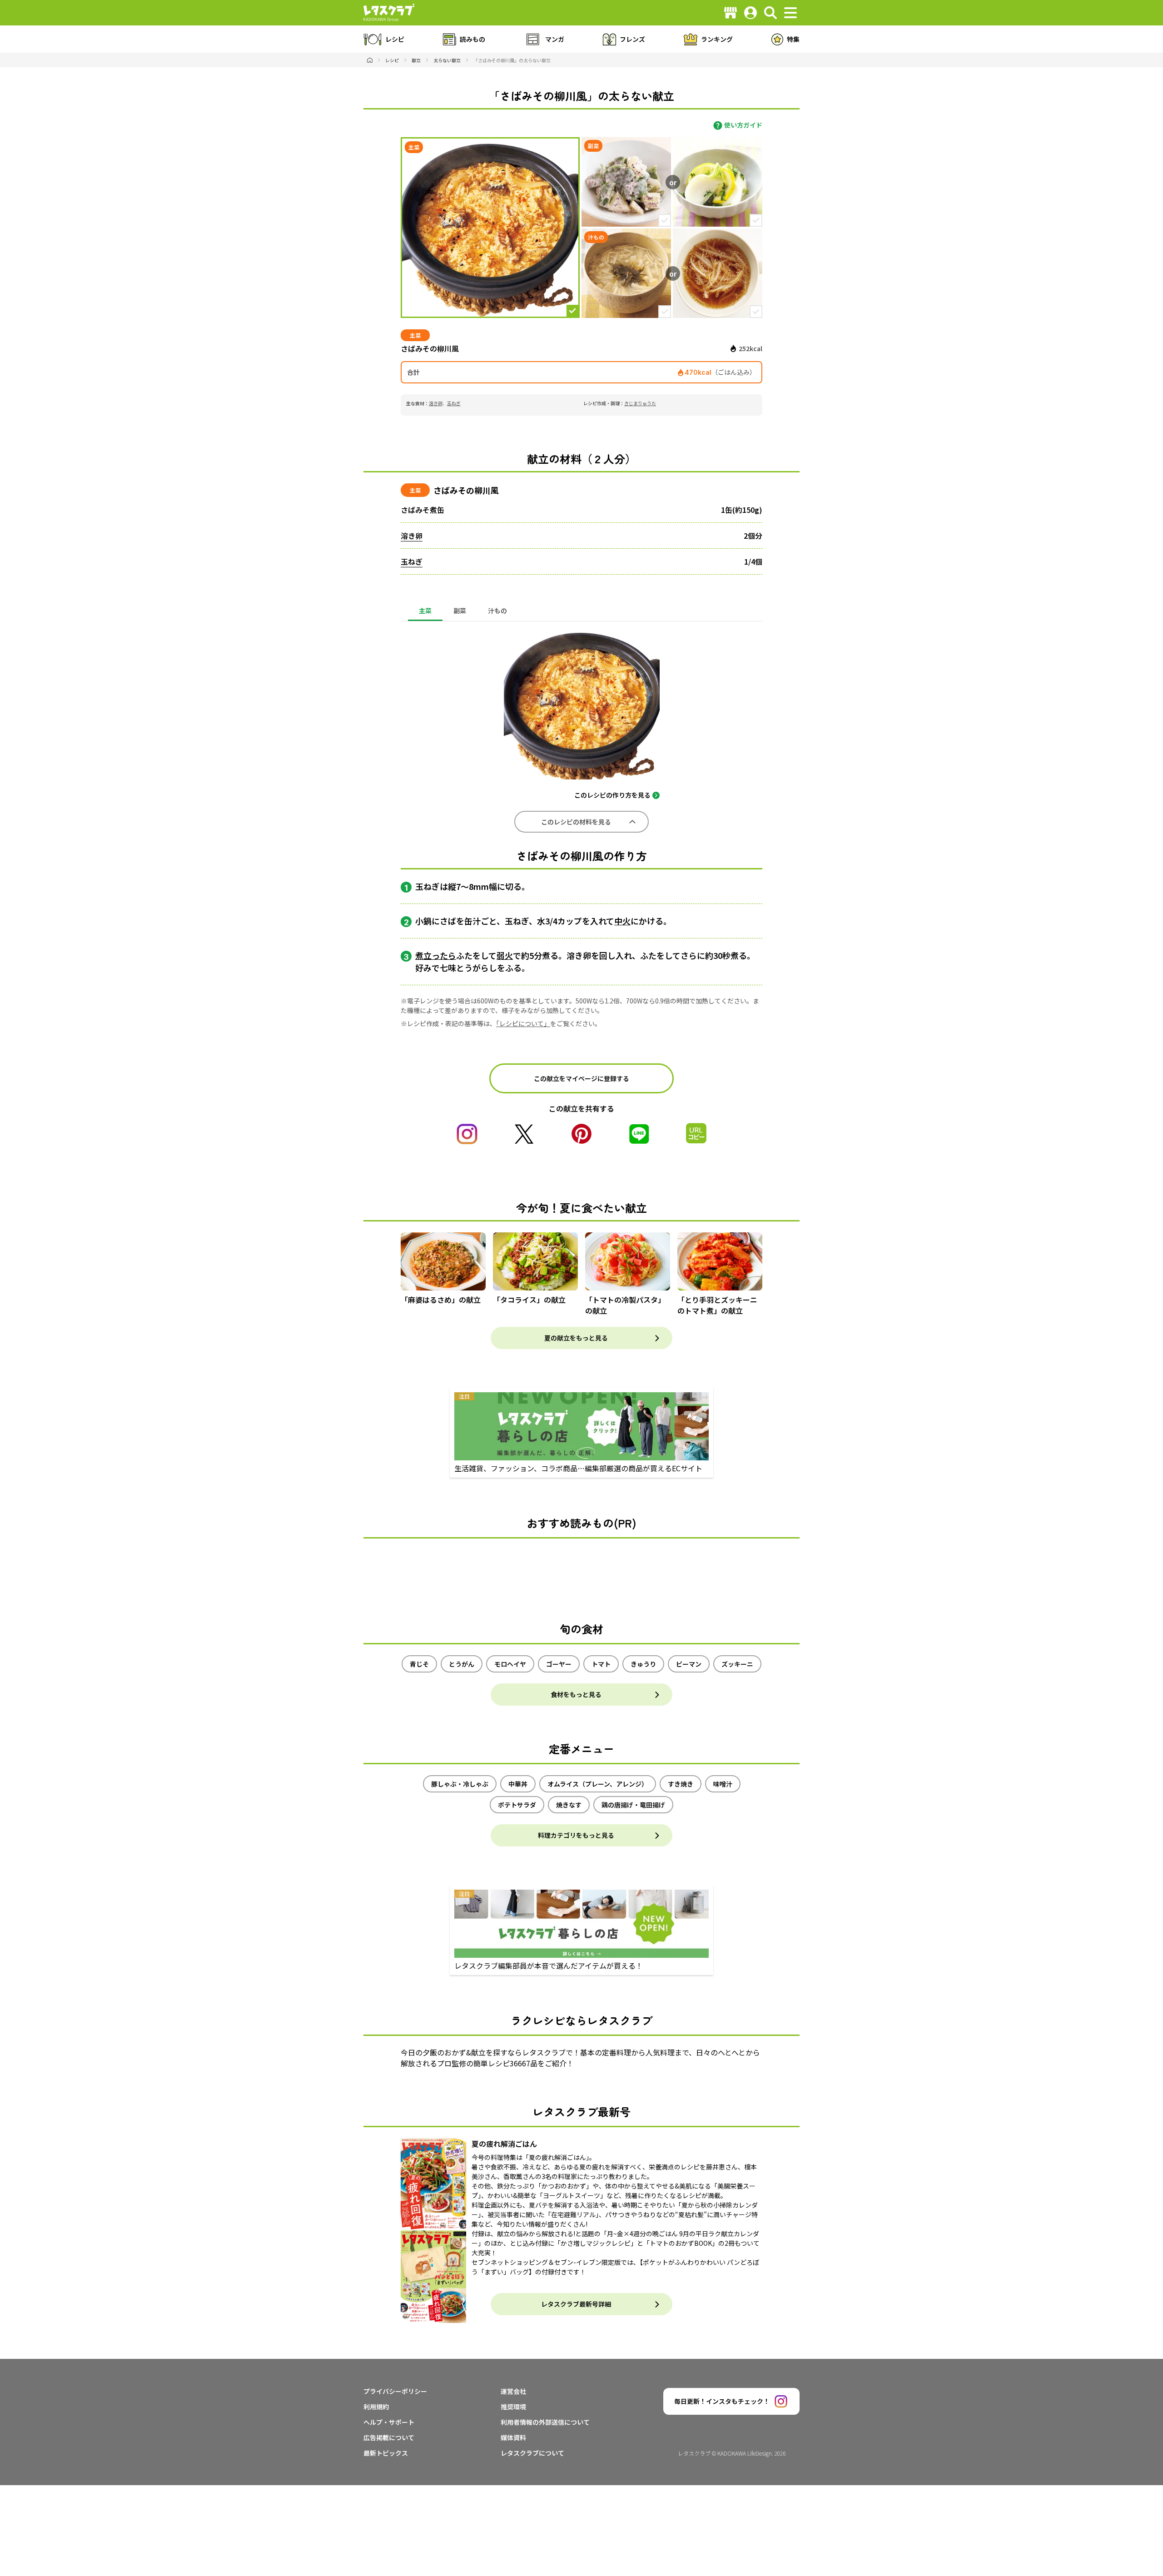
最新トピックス (386, 2453)
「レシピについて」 (523, 1023)
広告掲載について (389, 2437)
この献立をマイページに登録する (581, 1078)
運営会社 (513, 2391)
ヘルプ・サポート (389, 2422)
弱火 (505, 955)
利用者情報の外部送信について (545, 2422)
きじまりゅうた (640, 403)
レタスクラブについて (532, 2453)
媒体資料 (513, 2437)
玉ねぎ (454, 403)
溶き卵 (436, 403)
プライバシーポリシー (395, 2391)
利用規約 (376, 2407)
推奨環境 (513, 2407)
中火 (622, 921)
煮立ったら (436, 955)
